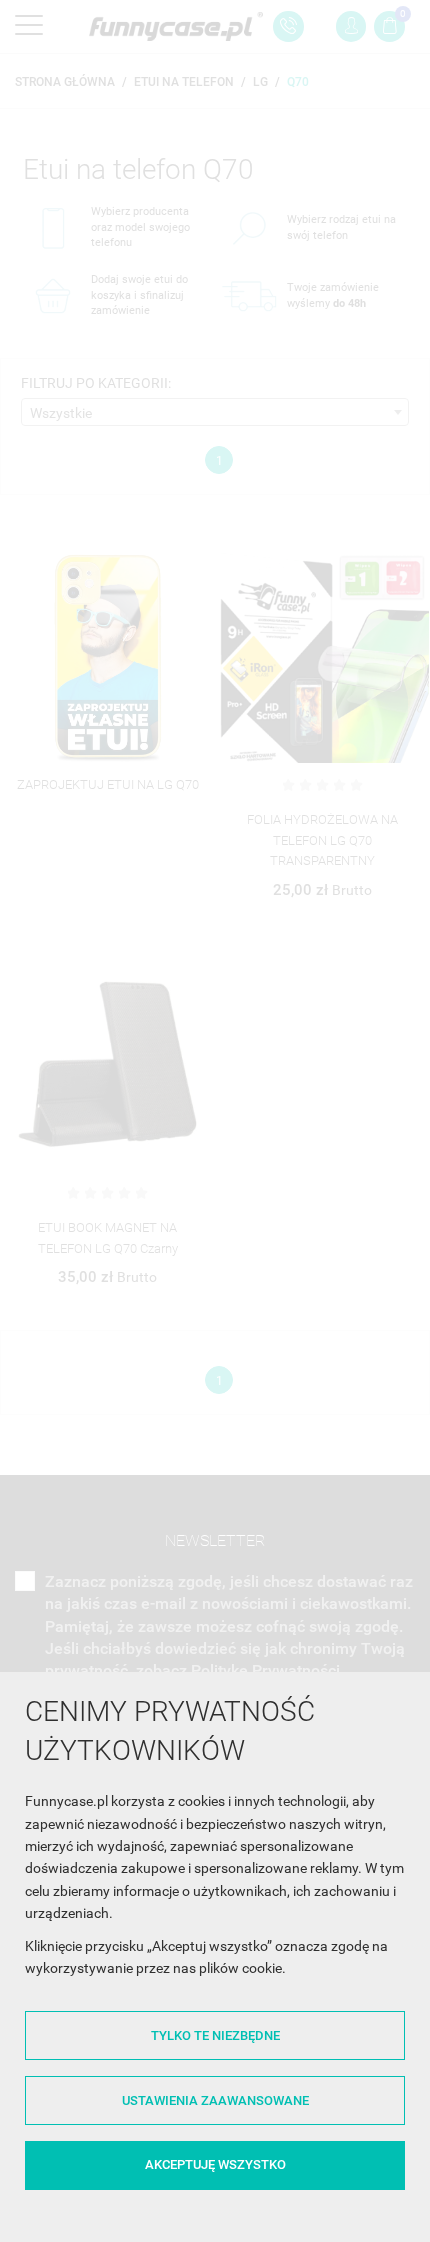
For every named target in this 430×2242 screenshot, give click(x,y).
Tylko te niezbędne (215, 2035)
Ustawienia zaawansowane (215, 2100)
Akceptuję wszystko (215, 2164)
